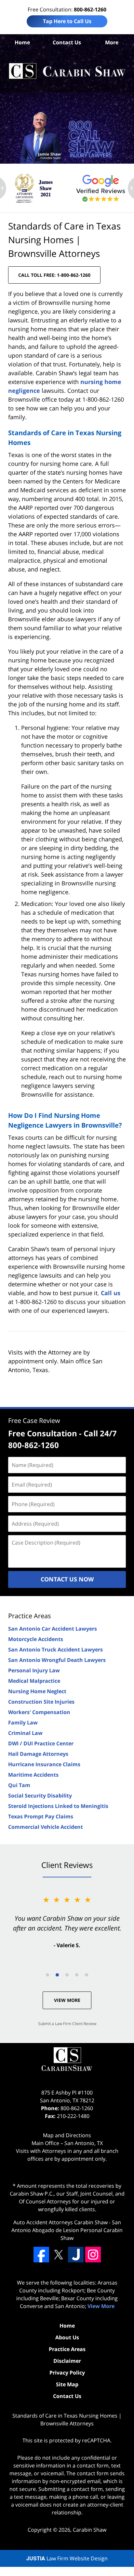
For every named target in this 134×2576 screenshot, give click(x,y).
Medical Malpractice (34, 1681)
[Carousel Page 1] (47, 1975)
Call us (111, 1293)
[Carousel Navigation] (67, 1974)
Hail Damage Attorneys (38, 1754)
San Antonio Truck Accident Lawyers (55, 1650)
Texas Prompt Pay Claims (41, 1816)
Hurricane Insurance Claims (44, 1764)
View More (67, 2000)
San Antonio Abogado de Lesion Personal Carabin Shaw (67, 2230)
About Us (67, 2337)
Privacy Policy (67, 2373)
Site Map (67, 2384)
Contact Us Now (67, 1579)
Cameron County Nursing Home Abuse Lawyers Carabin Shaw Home (67, 71)
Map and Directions (67, 2135)
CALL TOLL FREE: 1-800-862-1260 (54, 275)
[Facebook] (41, 2255)
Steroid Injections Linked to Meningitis (58, 1806)
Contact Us (67, 42)
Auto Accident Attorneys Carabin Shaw (60, 2222)
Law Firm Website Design (67, 2558)
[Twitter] (59, 2255)
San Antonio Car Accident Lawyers (53, 1629)
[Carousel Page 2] (57, 1975)
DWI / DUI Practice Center (41, 1743)
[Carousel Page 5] (87, 1975)
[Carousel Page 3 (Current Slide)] (67, 1975)
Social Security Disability (40, 1796)
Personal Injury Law (34, 1670)
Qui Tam (19, 1785)
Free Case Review (34, 1421)
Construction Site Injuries (41, 1702)
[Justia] (76, 2255)
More (112, 42)
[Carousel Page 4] (77, 1975)
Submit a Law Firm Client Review (67, 2024)
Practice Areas (30, 1616)
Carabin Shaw (90, 2530)
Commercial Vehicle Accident (46, 1827)
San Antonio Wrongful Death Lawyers (57, 1660)
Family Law (23, 1723)
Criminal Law (25, 1733)
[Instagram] (93, 2255)
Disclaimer (67, 2361)
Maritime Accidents (33, 1775)
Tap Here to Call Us (67, 21)
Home (22, 42)
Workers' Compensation (39, 1712)
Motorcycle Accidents (36, 1639)
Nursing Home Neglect (37, 1691)
